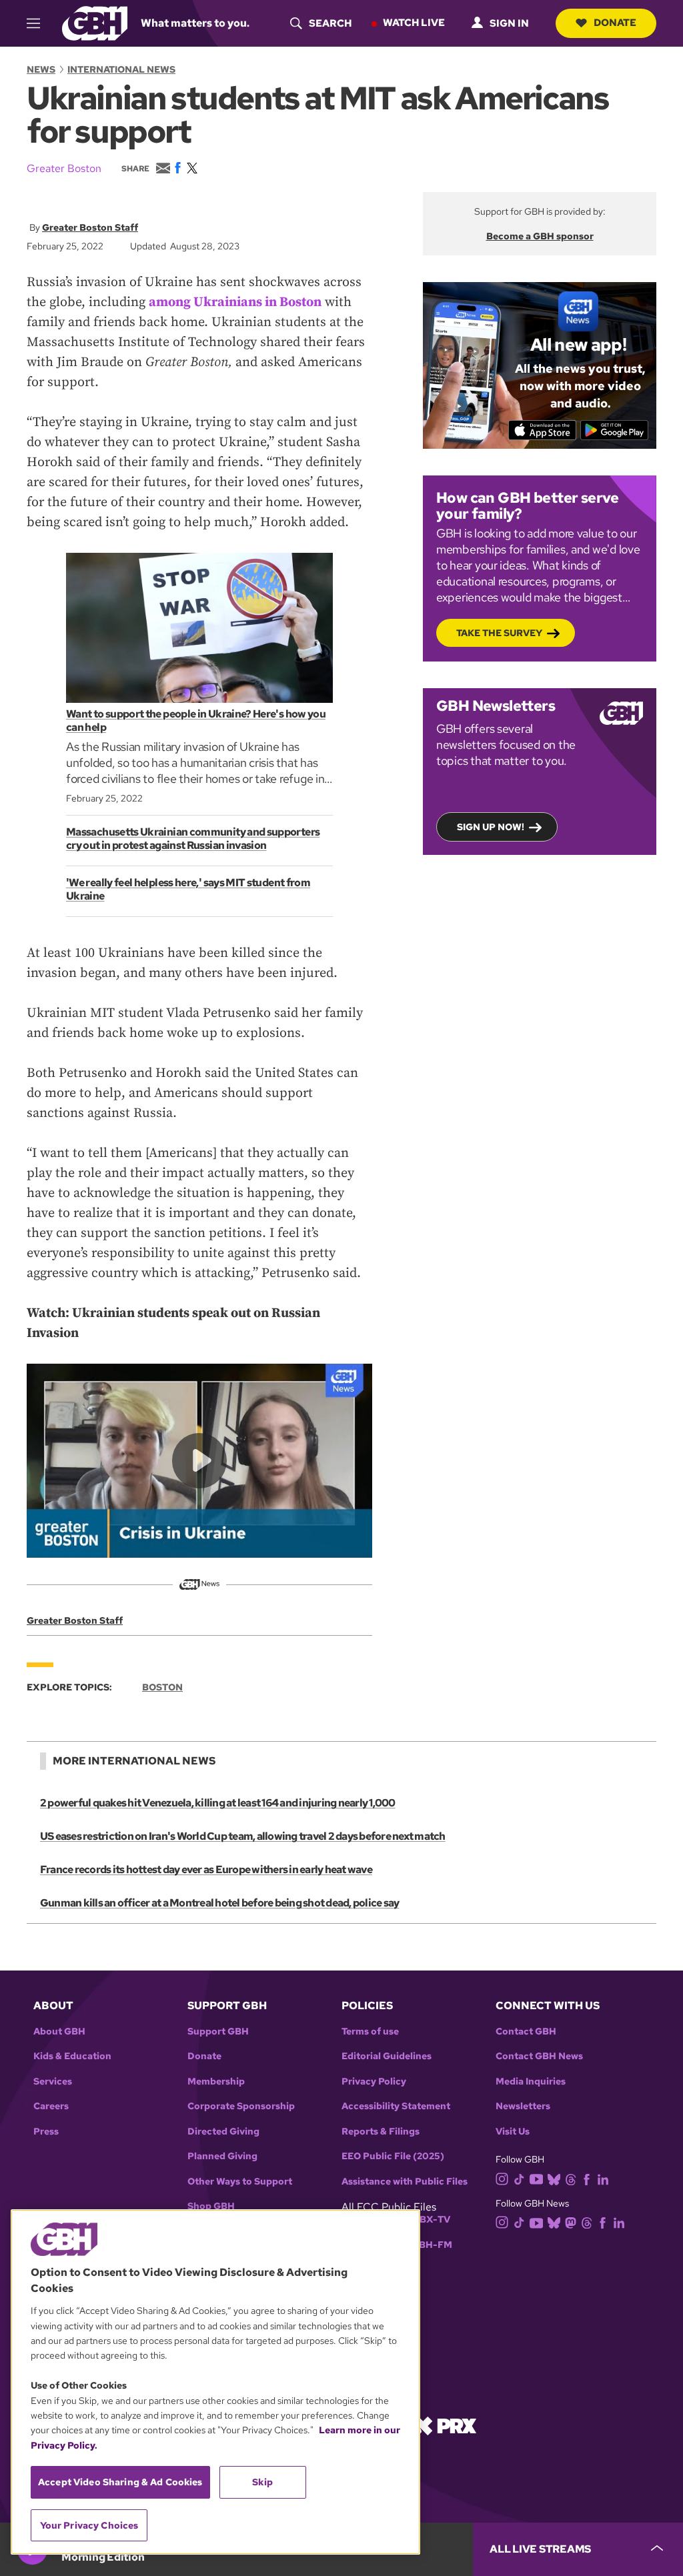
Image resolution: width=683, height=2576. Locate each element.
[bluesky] (554, 2178)
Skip (262, 2482)
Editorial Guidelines (387, 2056)
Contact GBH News (539, 2056)
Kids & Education (72, 2056)
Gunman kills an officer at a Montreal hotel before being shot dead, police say (219, 1903)
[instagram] (502, 2178)
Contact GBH (526, 2032)
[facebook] (587, 2178)
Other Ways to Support (240, 2182)
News (41, 69)
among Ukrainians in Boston (235, 302)
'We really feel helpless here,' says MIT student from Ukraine (188, 889)
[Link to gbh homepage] (95, 22)
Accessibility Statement (396, 2106)
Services (53, 2082)
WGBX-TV (427, 2220)
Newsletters (523, 2106)
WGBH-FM (427, 2245)
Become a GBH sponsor (540, 236)
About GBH (59, 2032)
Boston (162, 1687)
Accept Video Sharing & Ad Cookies (120, 2482)
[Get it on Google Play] (615, 430)
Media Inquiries (531, 2082)
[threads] (571, 2178)
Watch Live (414, 23)
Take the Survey (499, 633)
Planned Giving (222, 2156)
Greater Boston (64, 168)
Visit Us (513, 2132)
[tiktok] (519, 2178)
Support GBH (218, 2032)
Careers (51, 2106)
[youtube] (536, 2178)
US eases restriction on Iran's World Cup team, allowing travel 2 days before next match (243, 1836)
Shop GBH (211, 2206)
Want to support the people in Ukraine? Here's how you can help (196, 721)
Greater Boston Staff (90, 227)
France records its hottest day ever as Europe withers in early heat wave (206, 1869)
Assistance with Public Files (405, 2182)
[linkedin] (603, 2178)
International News (121, 69)
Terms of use (370, 2032)
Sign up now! (491, 827)
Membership (216, 2082)
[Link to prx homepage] (445, 2425)
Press (46, 2132)
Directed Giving (223, 2132)
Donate (615, 23)
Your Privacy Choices (89, 2525)
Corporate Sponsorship (241, 2106)
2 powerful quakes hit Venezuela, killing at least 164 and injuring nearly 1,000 (218, 1803)
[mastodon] (571, 2222)
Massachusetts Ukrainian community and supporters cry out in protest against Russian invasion (193, 839)
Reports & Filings (381, 2132)
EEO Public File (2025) (393, 2156)
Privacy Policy (374, 2082)
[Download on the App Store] (543, 430)
